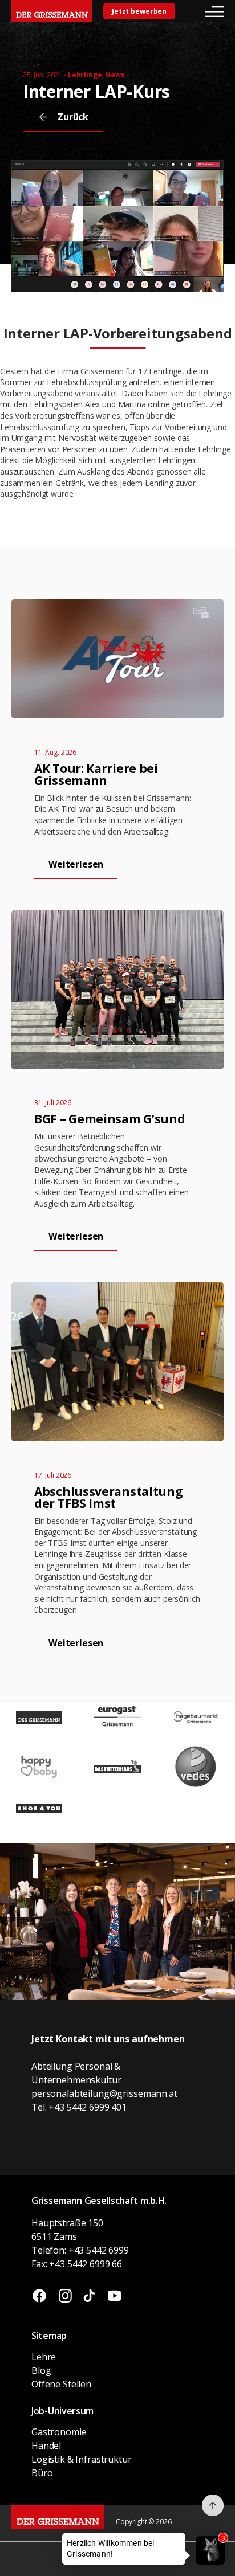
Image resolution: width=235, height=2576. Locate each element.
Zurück (73, 117)
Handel (46, 2446)
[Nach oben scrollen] (213, 2505)
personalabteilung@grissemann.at (104, 2093)
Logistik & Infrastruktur (82, 2459)
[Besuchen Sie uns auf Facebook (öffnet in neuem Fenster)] (39, 2297)
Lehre (44, 2357)
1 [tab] (113, 273)
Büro (42, 2473)
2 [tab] (123, 273)
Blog (41, 2370)
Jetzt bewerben (139, 11)
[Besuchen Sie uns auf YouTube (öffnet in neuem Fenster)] (114, 2297)
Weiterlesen (76, 864)
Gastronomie (59, 2432)
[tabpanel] (117, 226)
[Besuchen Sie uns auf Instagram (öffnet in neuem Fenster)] (65, 2297)
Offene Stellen (61, 2384)
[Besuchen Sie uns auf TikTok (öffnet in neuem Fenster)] (89, 2297)
